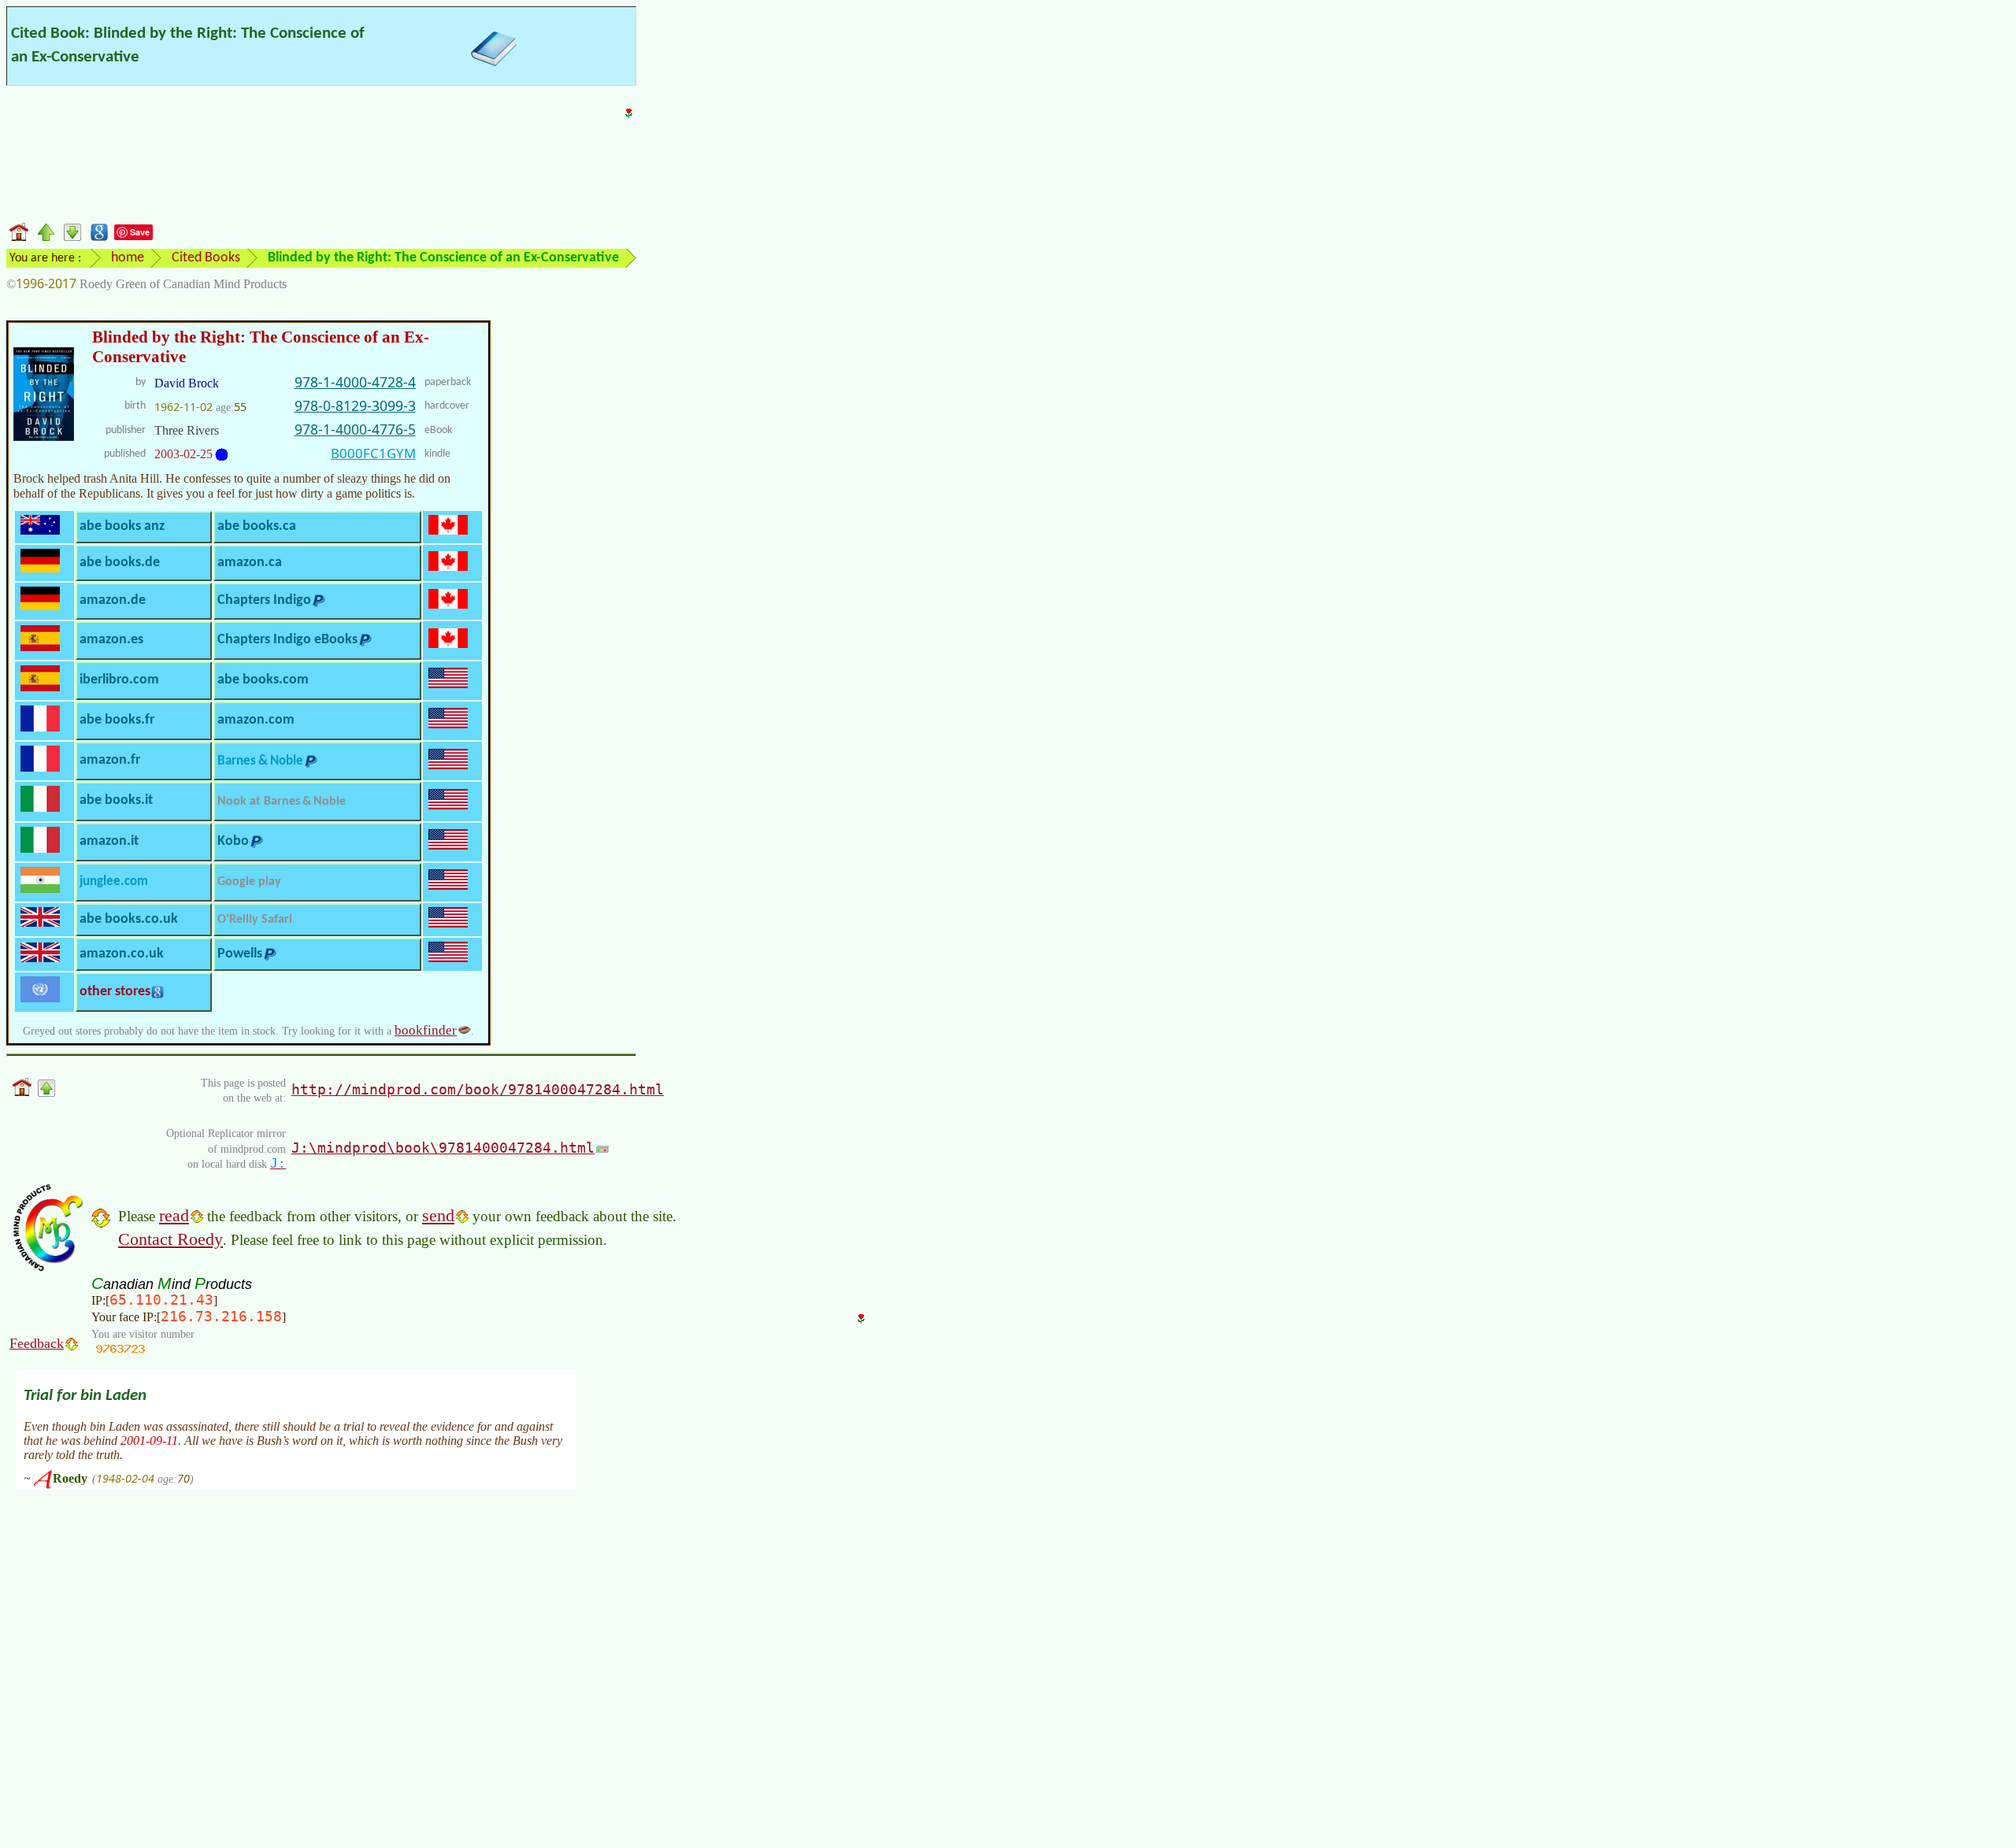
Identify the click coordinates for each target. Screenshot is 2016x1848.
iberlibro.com (119, 680)
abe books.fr (117, 720)
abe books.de (120, 563)
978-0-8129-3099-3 (355, 406)
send (438, 1215)
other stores (115, 992)
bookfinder (426, 1030)
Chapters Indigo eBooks (287, 640)
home (128, 258)
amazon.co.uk (122, 954)
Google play (249, 882)
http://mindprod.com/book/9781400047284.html (478, 1089)
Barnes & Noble (260, 761)
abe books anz (122, 526)
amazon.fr (110, 760)
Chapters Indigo (264, 600)
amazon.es (111, 640)
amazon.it (109, 841)
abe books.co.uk (129, 919)
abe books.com (263, 680)
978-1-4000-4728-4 (355, 382)
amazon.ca (250, 563)
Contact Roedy (170, 1239)
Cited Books (206, 258)
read (174, 1215)
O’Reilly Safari (255, 920)
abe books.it (116, 800)
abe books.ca (257, 526)
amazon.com (256, 720)
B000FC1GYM (373, 453)
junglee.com (114, 881)
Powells (240, 954)
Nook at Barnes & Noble (282, 802)
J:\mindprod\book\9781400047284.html (443, 1148)
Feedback (37, 1343)
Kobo (233, 841)
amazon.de (113, 600)
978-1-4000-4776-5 (355, 429)
